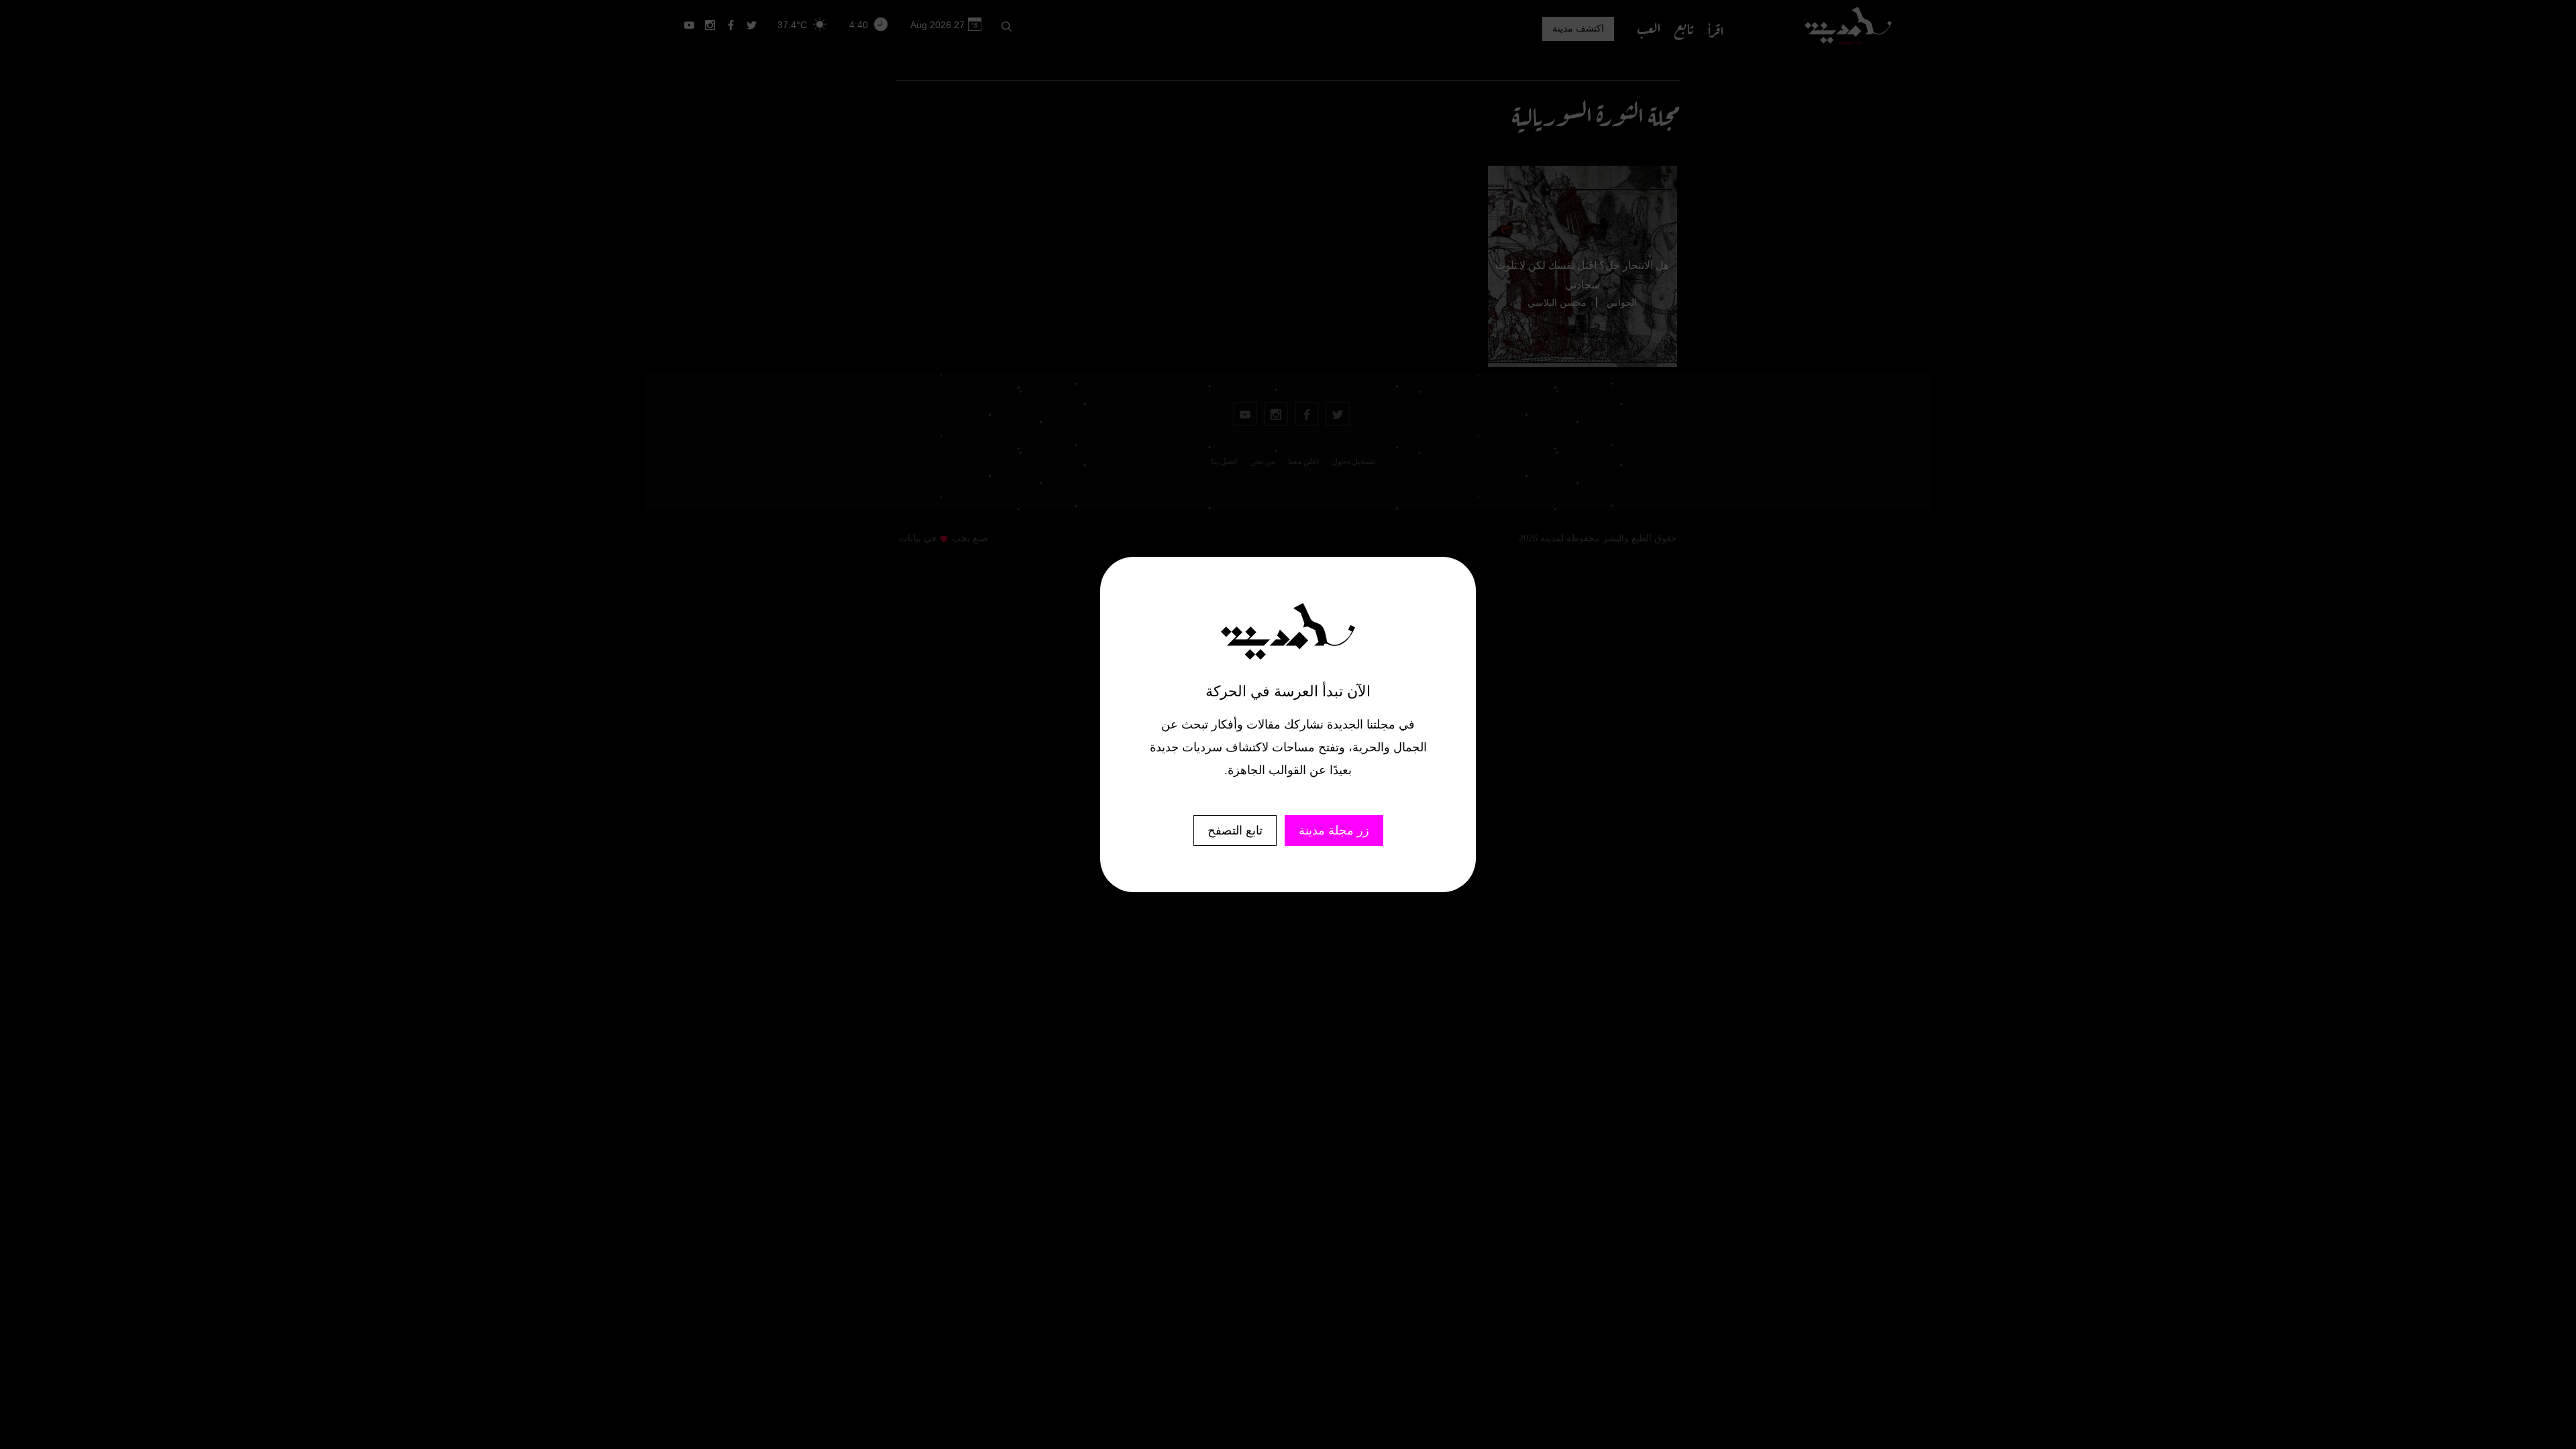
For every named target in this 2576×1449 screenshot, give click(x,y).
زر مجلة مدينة (1334, 830)
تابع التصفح (1235, 830)
